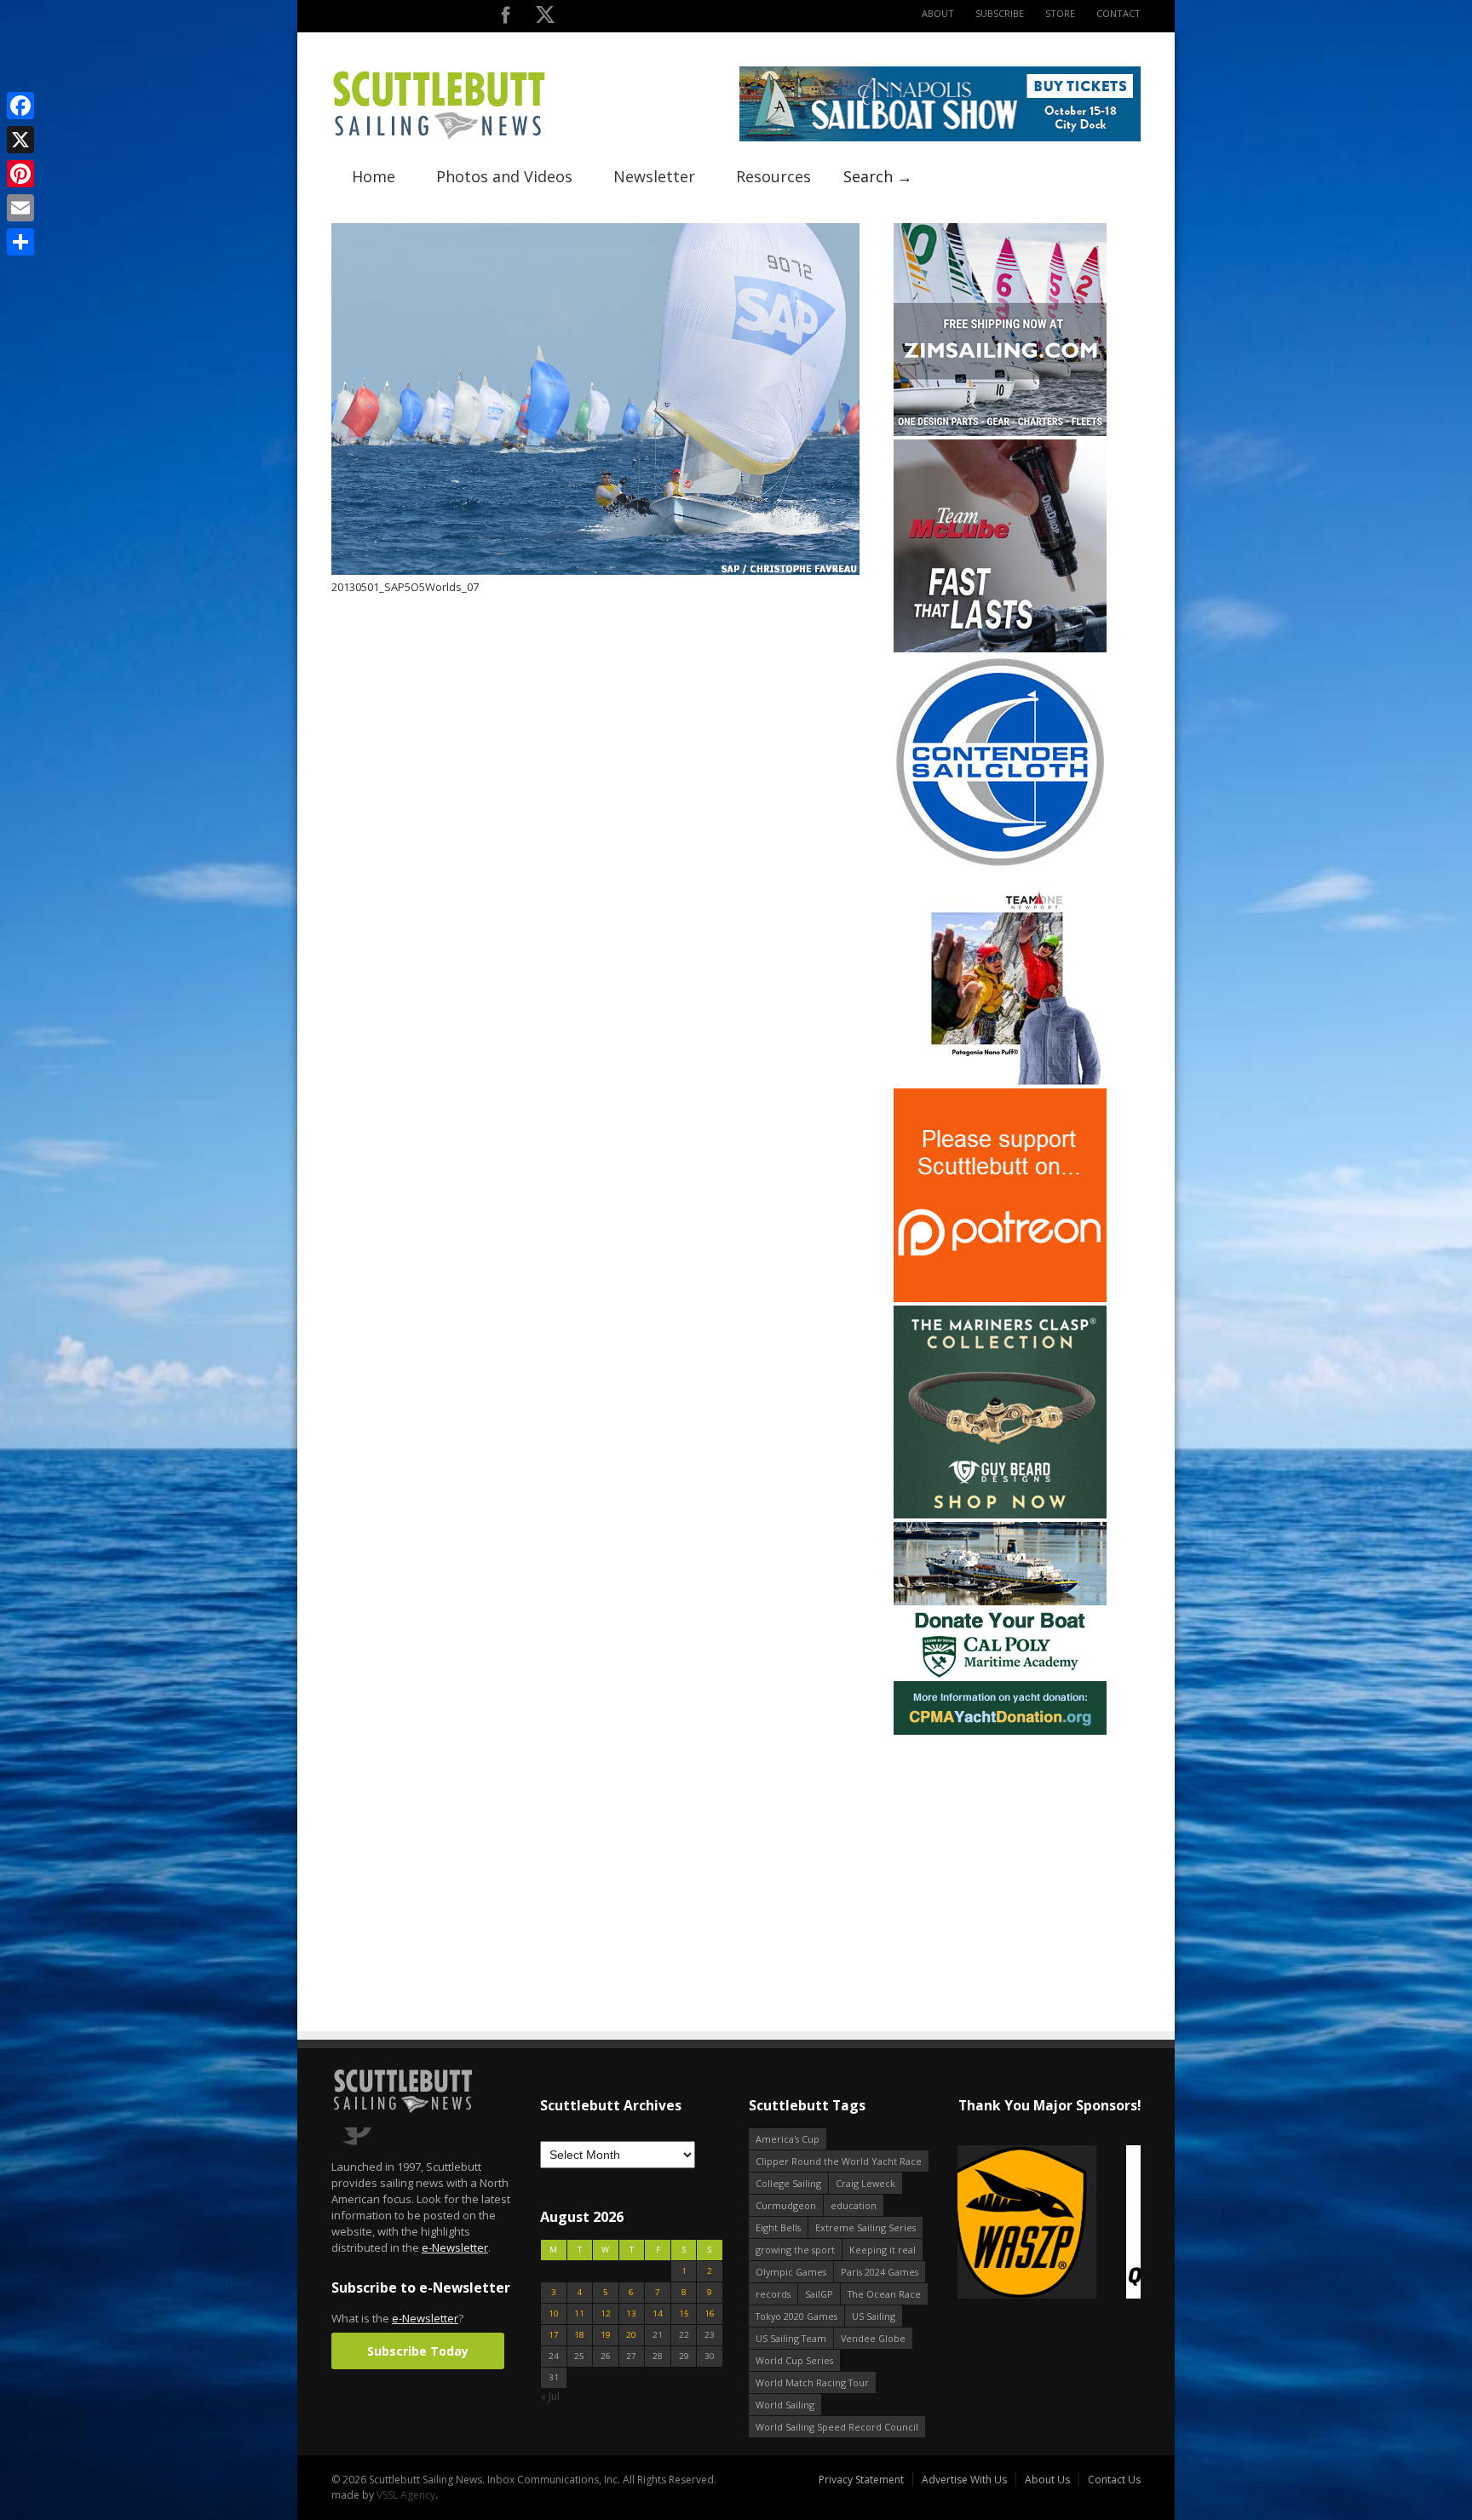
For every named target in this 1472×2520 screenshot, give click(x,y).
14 (658, 2313)
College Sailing (788, 2183)
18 (579, 2335)
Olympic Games (791, 2272)
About (938, 13)
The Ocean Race (884, 2294)
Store (1060, 13)
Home (374, 176)
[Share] (20, 242)
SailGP (819, 2294)
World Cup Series (794, 2360)
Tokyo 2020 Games (796, 2316)
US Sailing (874, 2316)
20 (631, 2335)
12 (606, 2313)
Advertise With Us (964, 2480)
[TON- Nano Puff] (1000, 1081)
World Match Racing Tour (812, 2382)
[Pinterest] (20, 174)
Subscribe (1000, 13)
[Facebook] (20, 106)
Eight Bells (778, 2227)
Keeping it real (883, 2250)
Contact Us (1114, 2480)
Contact (1118, 13)
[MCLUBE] (1000, 649)
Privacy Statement (861, 2480)
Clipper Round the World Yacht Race (839, 2161)
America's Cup (788, 2139)
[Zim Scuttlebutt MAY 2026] (1000, 432)
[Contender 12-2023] (1000, 865)
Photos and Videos (504, 176)
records (773, 2294)
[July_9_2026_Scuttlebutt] (1000, 1731)
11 (579, 2313)
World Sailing (785, 2405)
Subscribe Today (418, 2351)
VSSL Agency (406, 2495)
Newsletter (654, 176)
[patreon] (1000, 1298)
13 (631, 2313)
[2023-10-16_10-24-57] (1067, 2223)
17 (554, 2335)
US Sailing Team (791, 2338)
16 (710, 2313)
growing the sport (795, 2250)
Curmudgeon (786, 2205)
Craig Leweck (865, 2183)
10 (554, 2313)
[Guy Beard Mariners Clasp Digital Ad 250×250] (1000, 1515)
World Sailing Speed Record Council (837, 2427)
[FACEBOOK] (506, 18)
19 (606, 2335)
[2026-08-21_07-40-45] (940, 138)
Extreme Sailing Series (865, 2227)
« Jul (550, 2396)
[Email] (20, 208)
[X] (20, 140)
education (854, 2205)
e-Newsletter (455, 2247)
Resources (773, 176)
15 (684, 2313)
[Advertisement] (1000, 1845)
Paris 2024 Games (880, 2272)
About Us (1047, 2480)
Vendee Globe (873, 2338)
